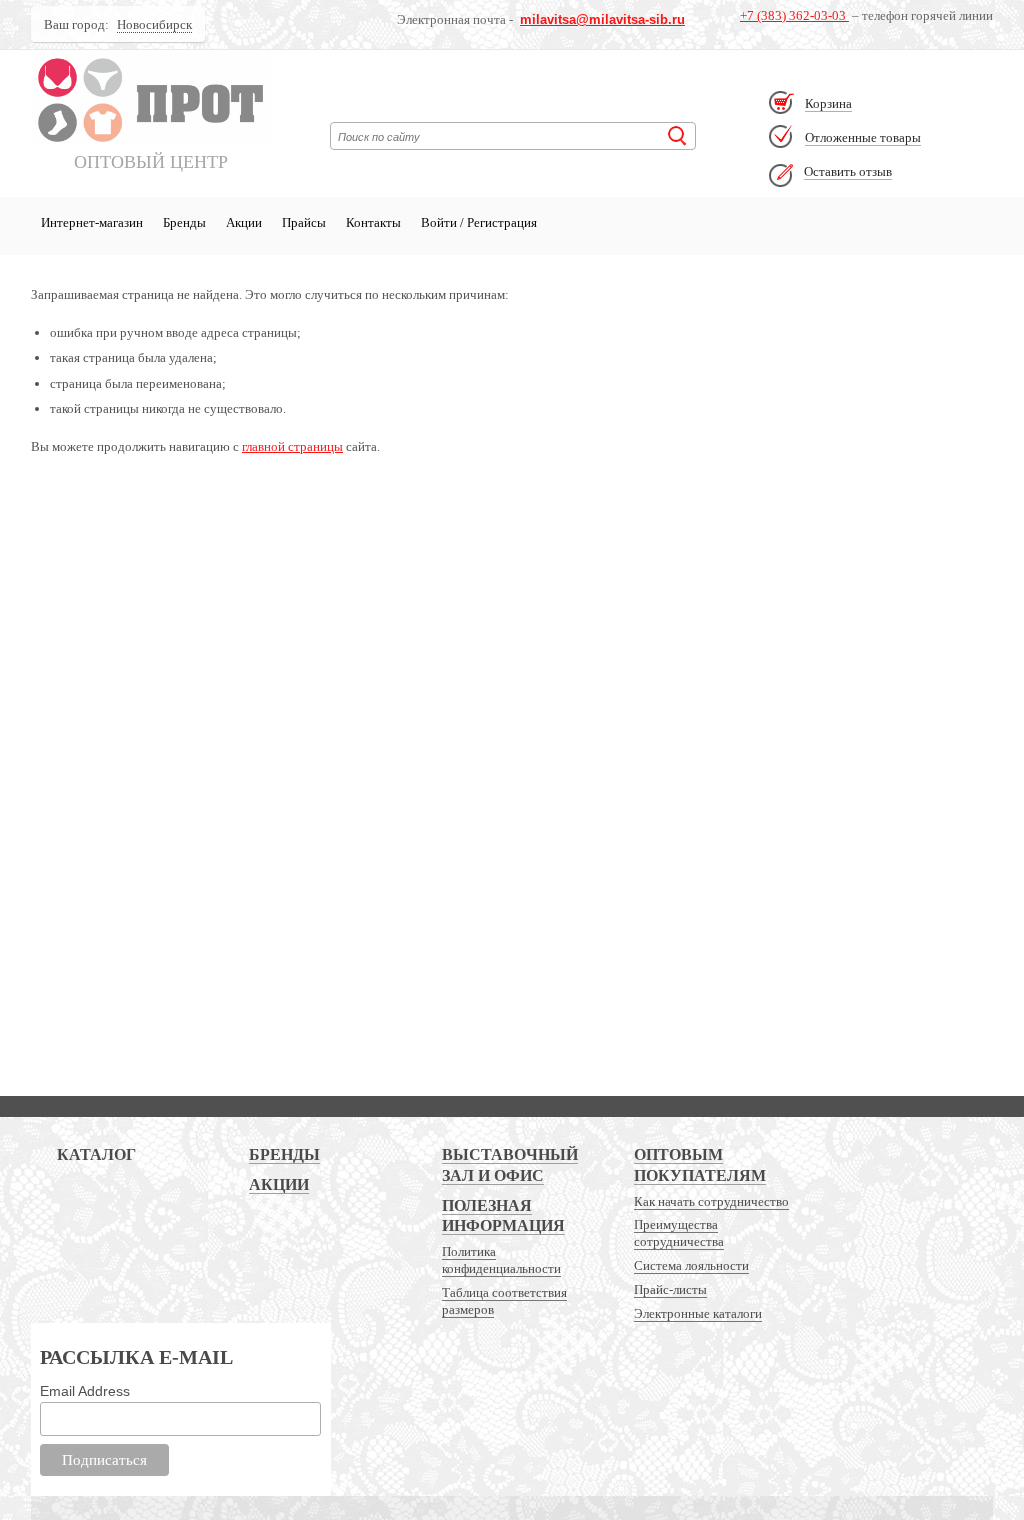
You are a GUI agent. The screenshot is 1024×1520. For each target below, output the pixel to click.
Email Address (85, 1391)
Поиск (677, 136)
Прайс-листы (670, 1289)
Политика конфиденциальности (501, 1260)
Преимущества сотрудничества (679, 1233)
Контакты (373, 222)
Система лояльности (691, 1265)
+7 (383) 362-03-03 (794, 15)
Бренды (184, 222)
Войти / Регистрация (479, 222)
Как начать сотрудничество (711, 1201)
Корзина (828, 103)
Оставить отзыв (848, 171)
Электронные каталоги (698, 1313)
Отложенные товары (863, 137)
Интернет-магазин (92, 222)
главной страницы (292, 446)
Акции (244, 222)
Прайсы (304, 222)
